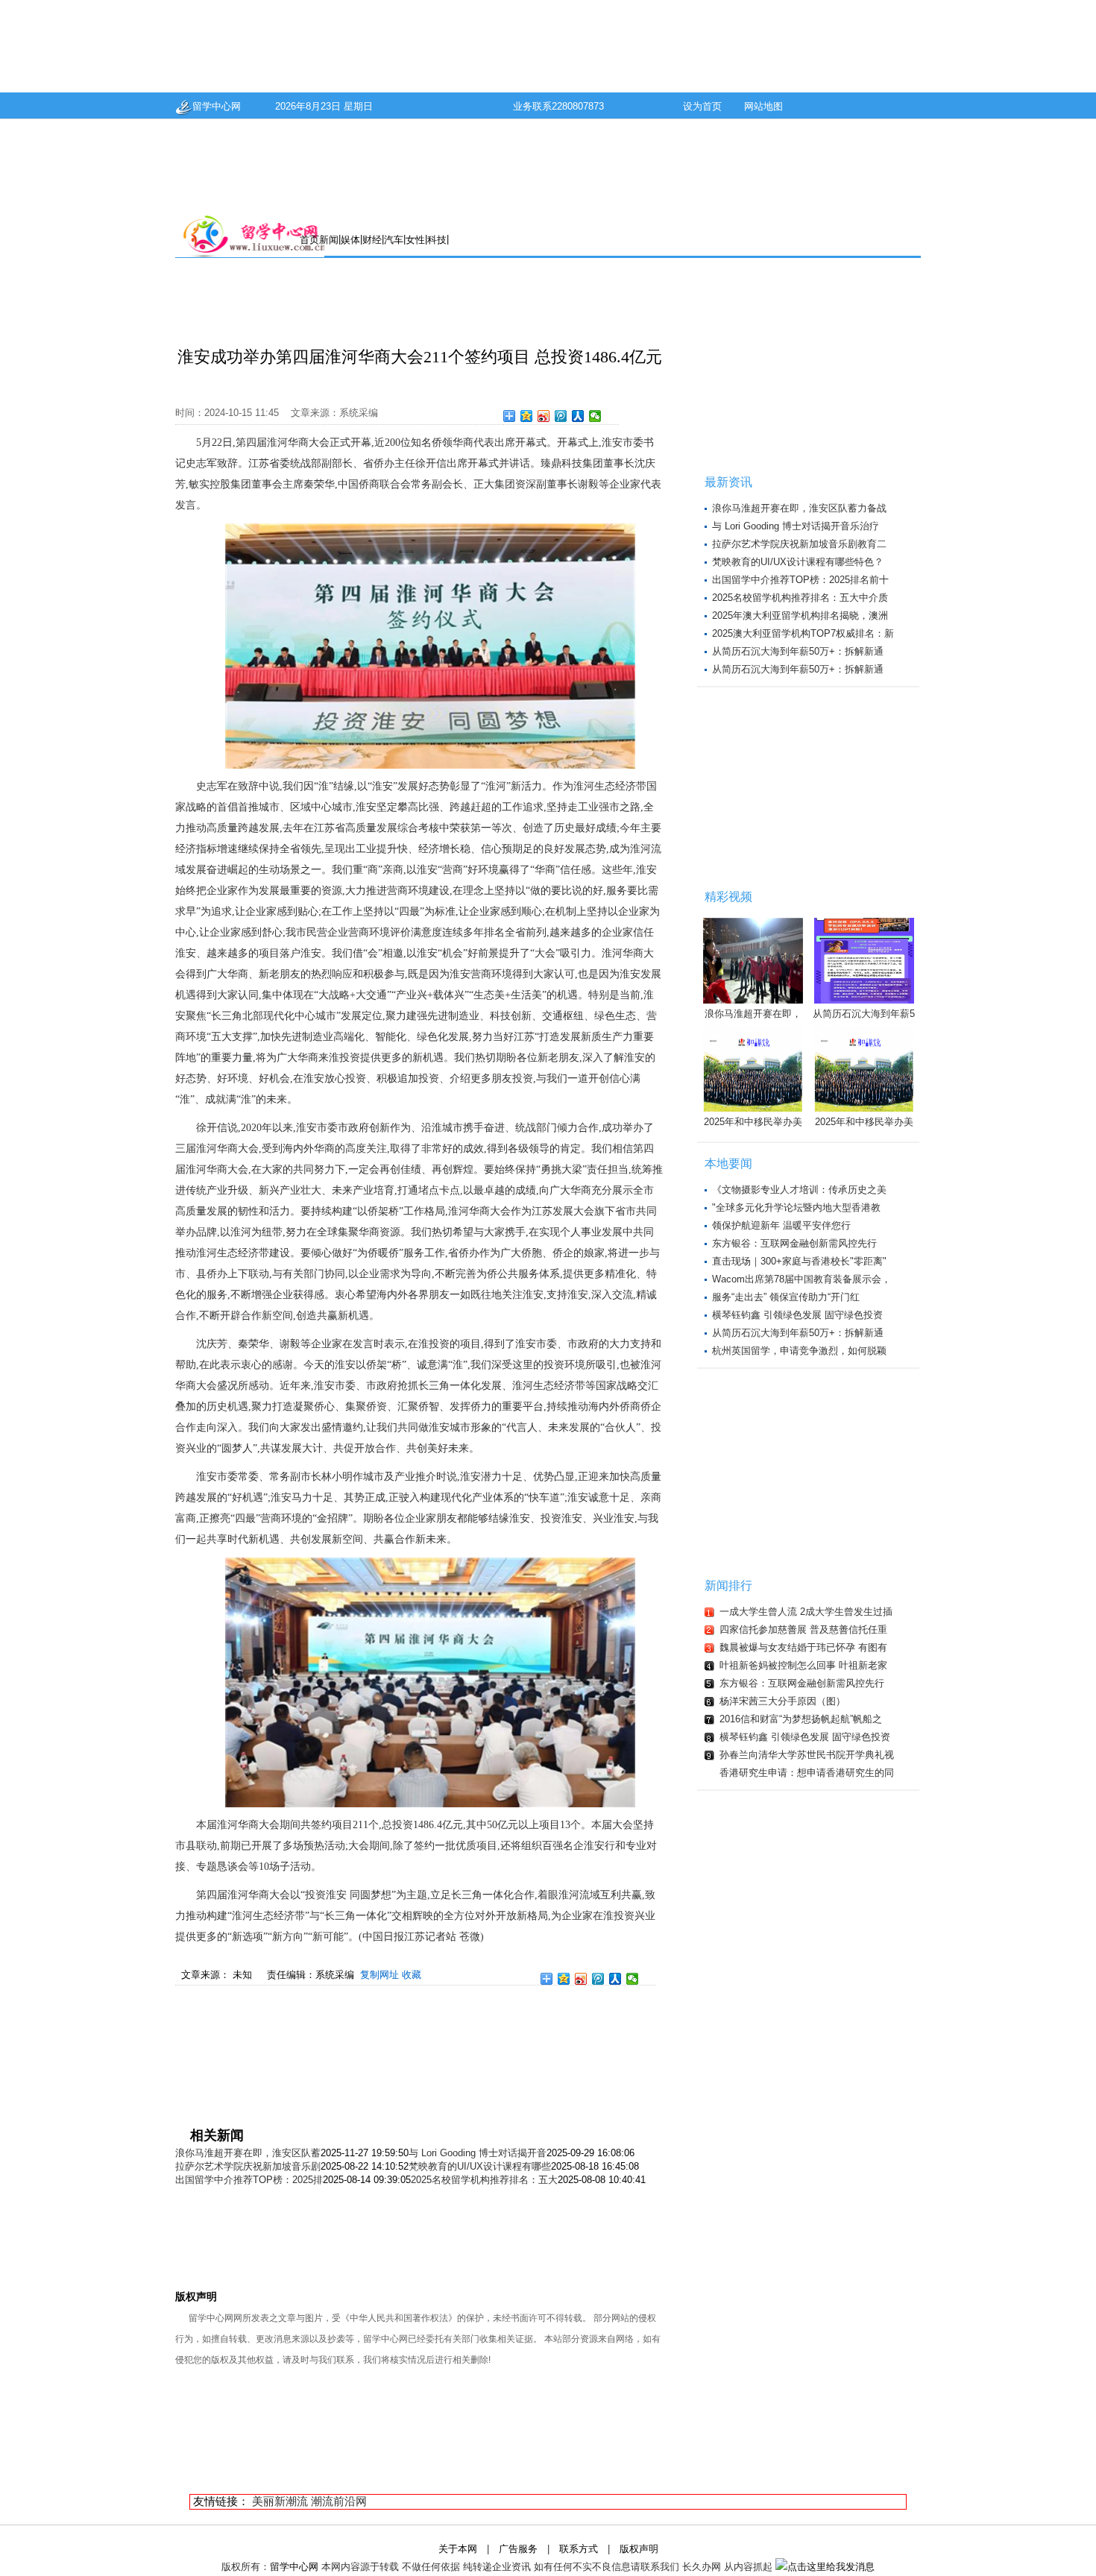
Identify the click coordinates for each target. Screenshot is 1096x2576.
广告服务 (518, 2549)
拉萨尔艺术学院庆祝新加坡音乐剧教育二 (799, 544)
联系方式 (579, 2549)
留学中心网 (217, 106)
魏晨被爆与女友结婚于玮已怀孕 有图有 (803, 1647)
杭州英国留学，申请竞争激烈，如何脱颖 (799, 1351)
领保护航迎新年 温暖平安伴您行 (781, 1225)
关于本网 (458, 2549)
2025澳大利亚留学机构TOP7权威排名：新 (803, 633)
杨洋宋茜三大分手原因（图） (782, 1701)
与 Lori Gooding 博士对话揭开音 (478, 2153)
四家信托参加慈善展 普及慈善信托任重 (803, 1629)
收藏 (412, 1975)
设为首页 (702, 106)
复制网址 (379, 1975)
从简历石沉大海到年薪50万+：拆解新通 (798, 651)
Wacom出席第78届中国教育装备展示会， (801, 1279)
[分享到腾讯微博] (561, 416)
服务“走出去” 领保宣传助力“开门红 (786, 1297)
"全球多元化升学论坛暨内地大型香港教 (796, 1207)
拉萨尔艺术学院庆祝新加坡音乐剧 (248, 2166)
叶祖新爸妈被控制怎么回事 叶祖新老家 (803, 1665)
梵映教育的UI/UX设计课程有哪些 (480, 2166)
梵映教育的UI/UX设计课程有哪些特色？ (798, 562)
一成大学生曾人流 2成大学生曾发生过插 (806, 1612)
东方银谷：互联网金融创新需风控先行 (794, 1243)
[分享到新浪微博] (544, 416)
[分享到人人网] (578, 416)
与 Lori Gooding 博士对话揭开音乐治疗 (796, 526)
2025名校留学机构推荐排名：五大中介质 (800, 598)
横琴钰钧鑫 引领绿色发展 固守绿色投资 (797, 1315)
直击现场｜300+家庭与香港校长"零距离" (799, 1261)
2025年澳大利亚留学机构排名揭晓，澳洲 (800, 615)
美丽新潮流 (280, 2501)
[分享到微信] (595, 416)
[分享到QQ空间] (527, 416)
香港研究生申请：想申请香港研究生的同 (807, 1773)
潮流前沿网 (339, 2501)
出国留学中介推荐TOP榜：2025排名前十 (800, 580)
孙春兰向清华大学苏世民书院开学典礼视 (807, 1755)
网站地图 (763, 106)
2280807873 (578, 106)
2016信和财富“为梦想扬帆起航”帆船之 (801, 1719)
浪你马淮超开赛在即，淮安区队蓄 (248, 2153)
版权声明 (639, 2549)
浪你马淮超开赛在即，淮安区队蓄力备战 (799, 508)
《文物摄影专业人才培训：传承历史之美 (799, 1190)
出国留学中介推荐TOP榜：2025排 (249, 2180)
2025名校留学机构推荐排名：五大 (484, 2180)
